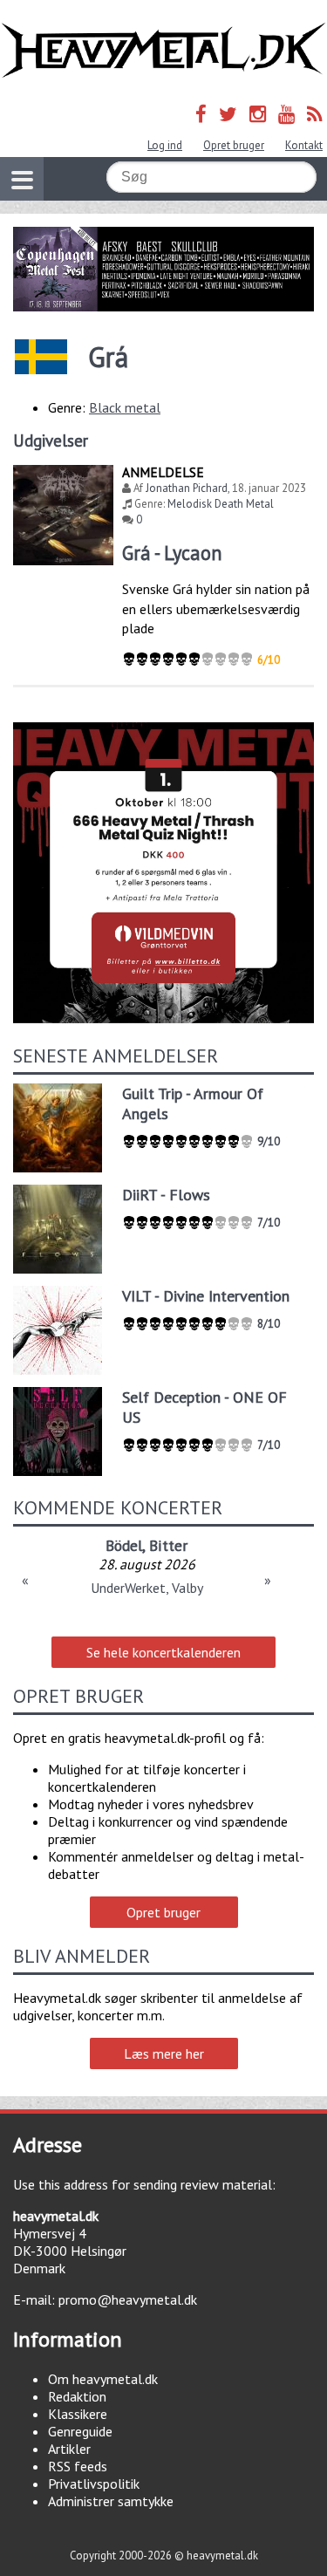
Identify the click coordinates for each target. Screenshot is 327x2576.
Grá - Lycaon (172, 553)
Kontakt (304, 145)
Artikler (69, 2449)
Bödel (124, 1545)
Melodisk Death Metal (221, 504)
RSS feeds (78, 2466)
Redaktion (77, 2396)
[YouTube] (286, 114)
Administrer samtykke (111, 2501)
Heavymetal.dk (163, 51)
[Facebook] (201, 114)
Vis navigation (22, 179)
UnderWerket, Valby (147, 1588)
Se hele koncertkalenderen (163, 1652)
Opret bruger (234, 145)
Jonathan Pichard (187, 488)
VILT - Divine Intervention (206, 1296)
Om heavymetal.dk (103, 2379)
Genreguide (80, 2431)
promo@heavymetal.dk (128, 2299)
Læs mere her (164, 2053)
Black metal (125, 407)
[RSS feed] (315, 114)
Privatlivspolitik (94, 2484)
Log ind (165, 145)
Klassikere (78, 2414)
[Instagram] (258, 114)
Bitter (168, 1545)
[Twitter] (228, 114)
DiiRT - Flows (166, 1195)
